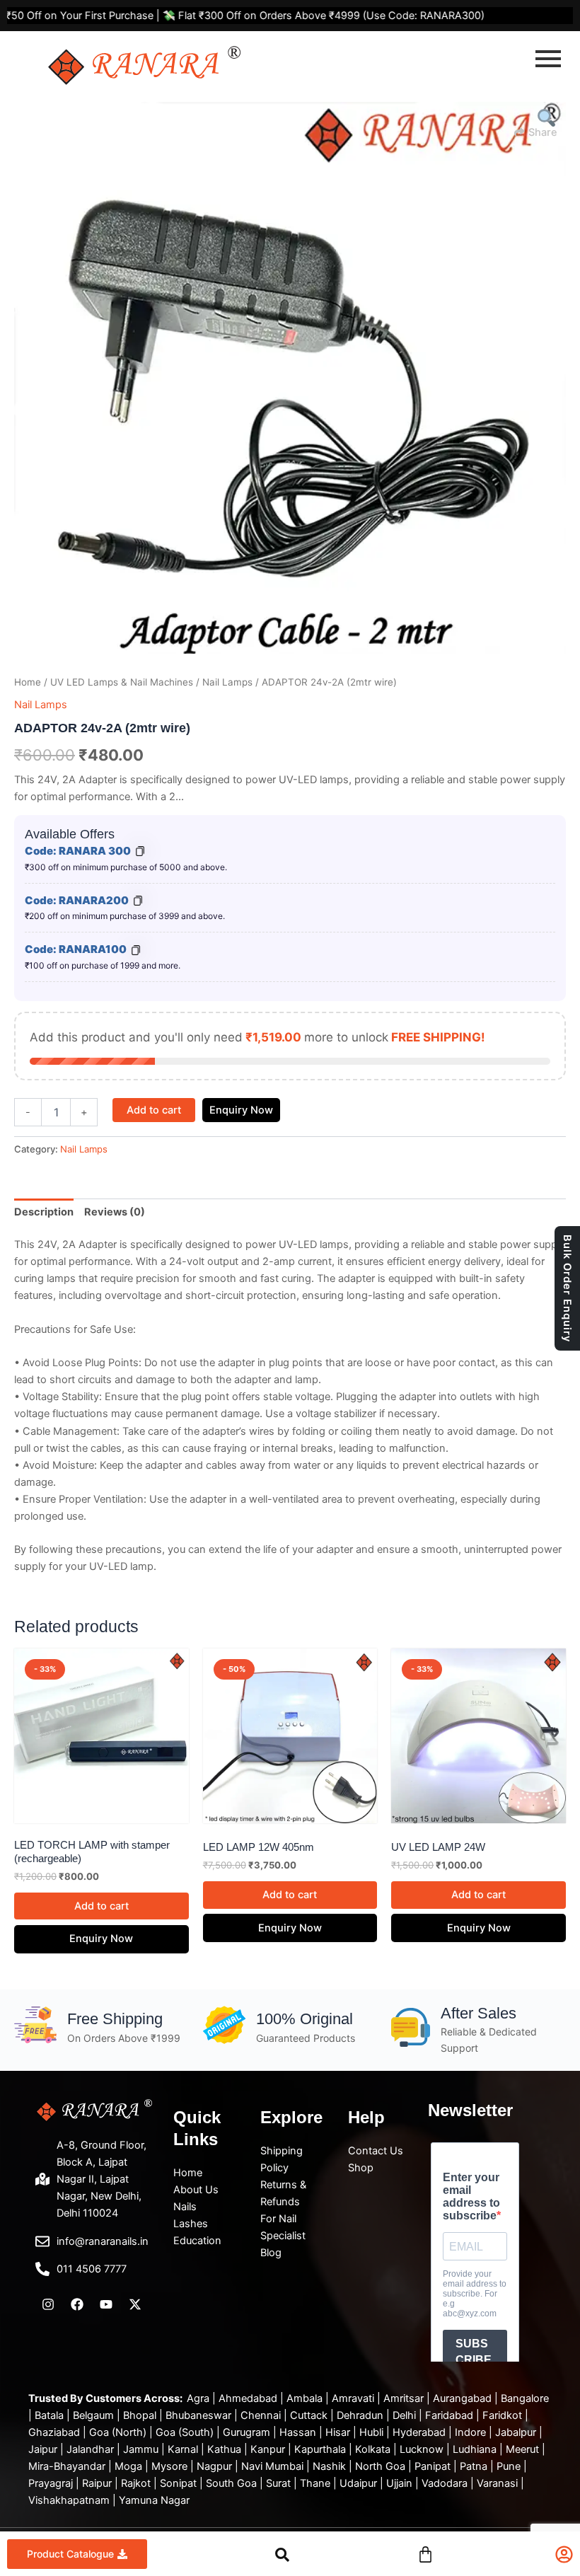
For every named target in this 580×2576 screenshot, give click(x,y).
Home (28, 682)
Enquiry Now (241, 1110)
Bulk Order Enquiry (567, 1288)
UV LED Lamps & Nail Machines (122, 682)
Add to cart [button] (101, 1906)
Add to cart (154, 1110)
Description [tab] (44, 1212)
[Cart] (425, 2553)
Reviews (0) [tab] (115, 1212)
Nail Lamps (227, 682)
